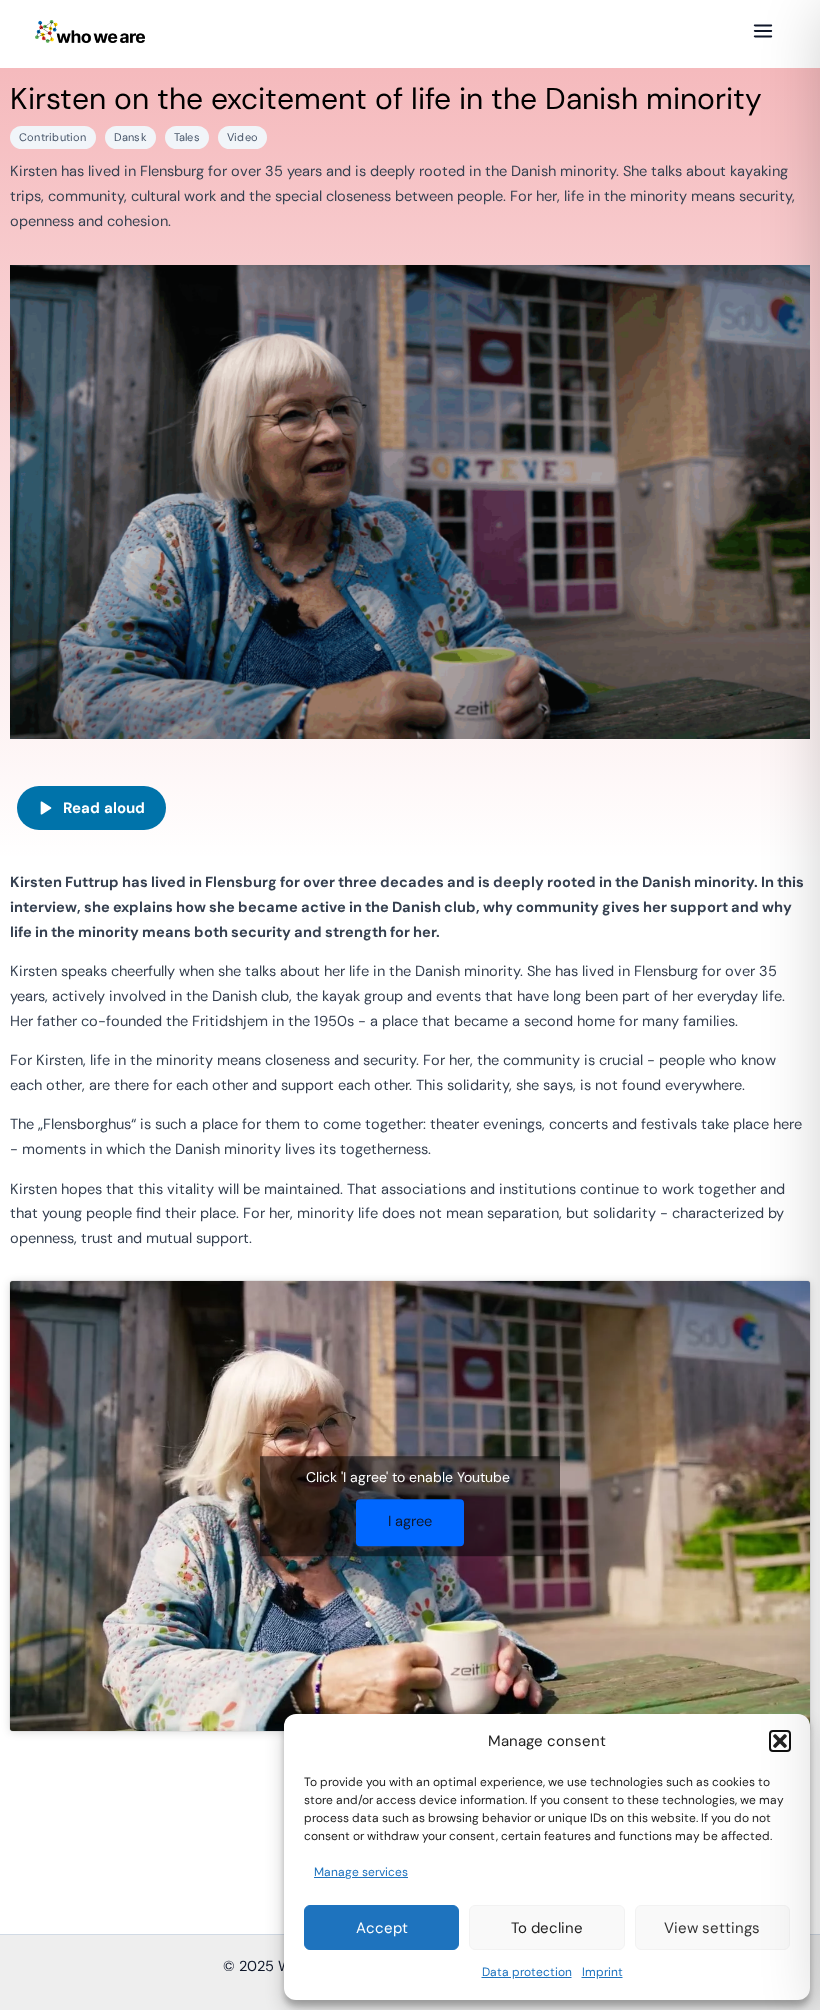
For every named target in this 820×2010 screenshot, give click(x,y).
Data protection (527, 1972)
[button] (780, 1741)
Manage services (361, 1872)
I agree (410, 1521)
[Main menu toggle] (763, 31)
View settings (712, 1928)
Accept (382, 1928)
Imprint (602, 1972)
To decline (547, 1928)
